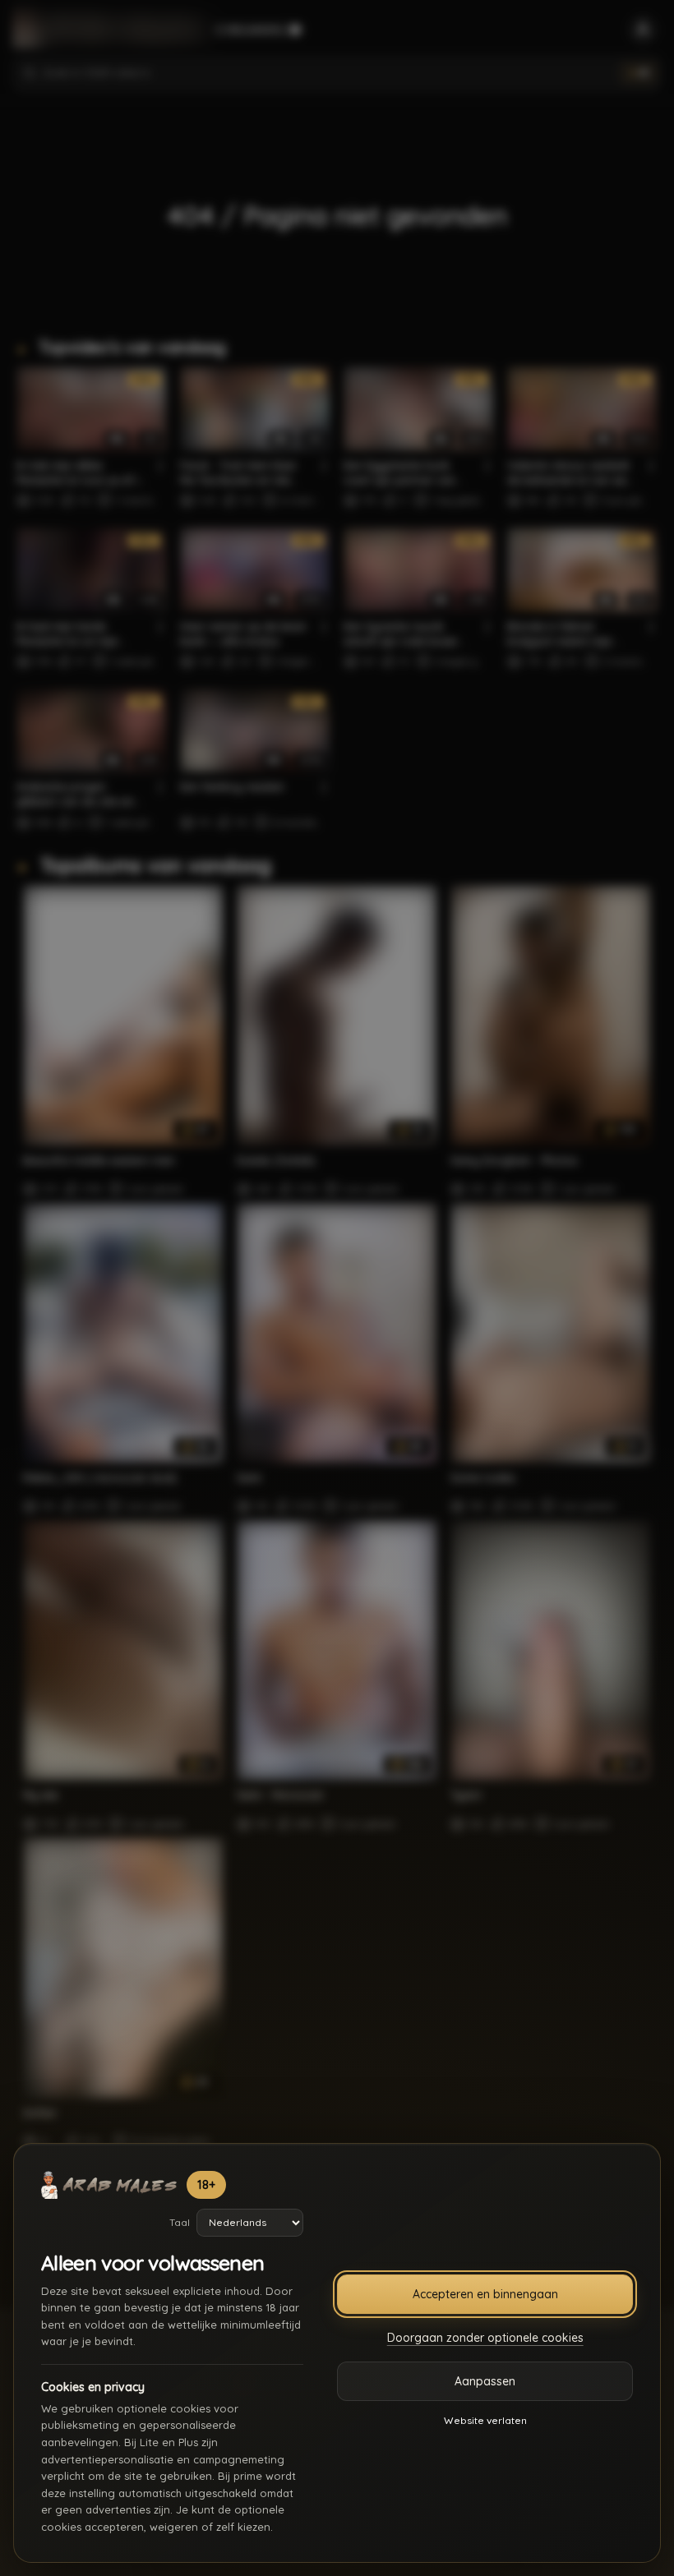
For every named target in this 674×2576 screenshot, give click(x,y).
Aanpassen (485, 2381)
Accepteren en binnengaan (485, 2294)
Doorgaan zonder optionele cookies (485, 2338)
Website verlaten (485, 2420)
